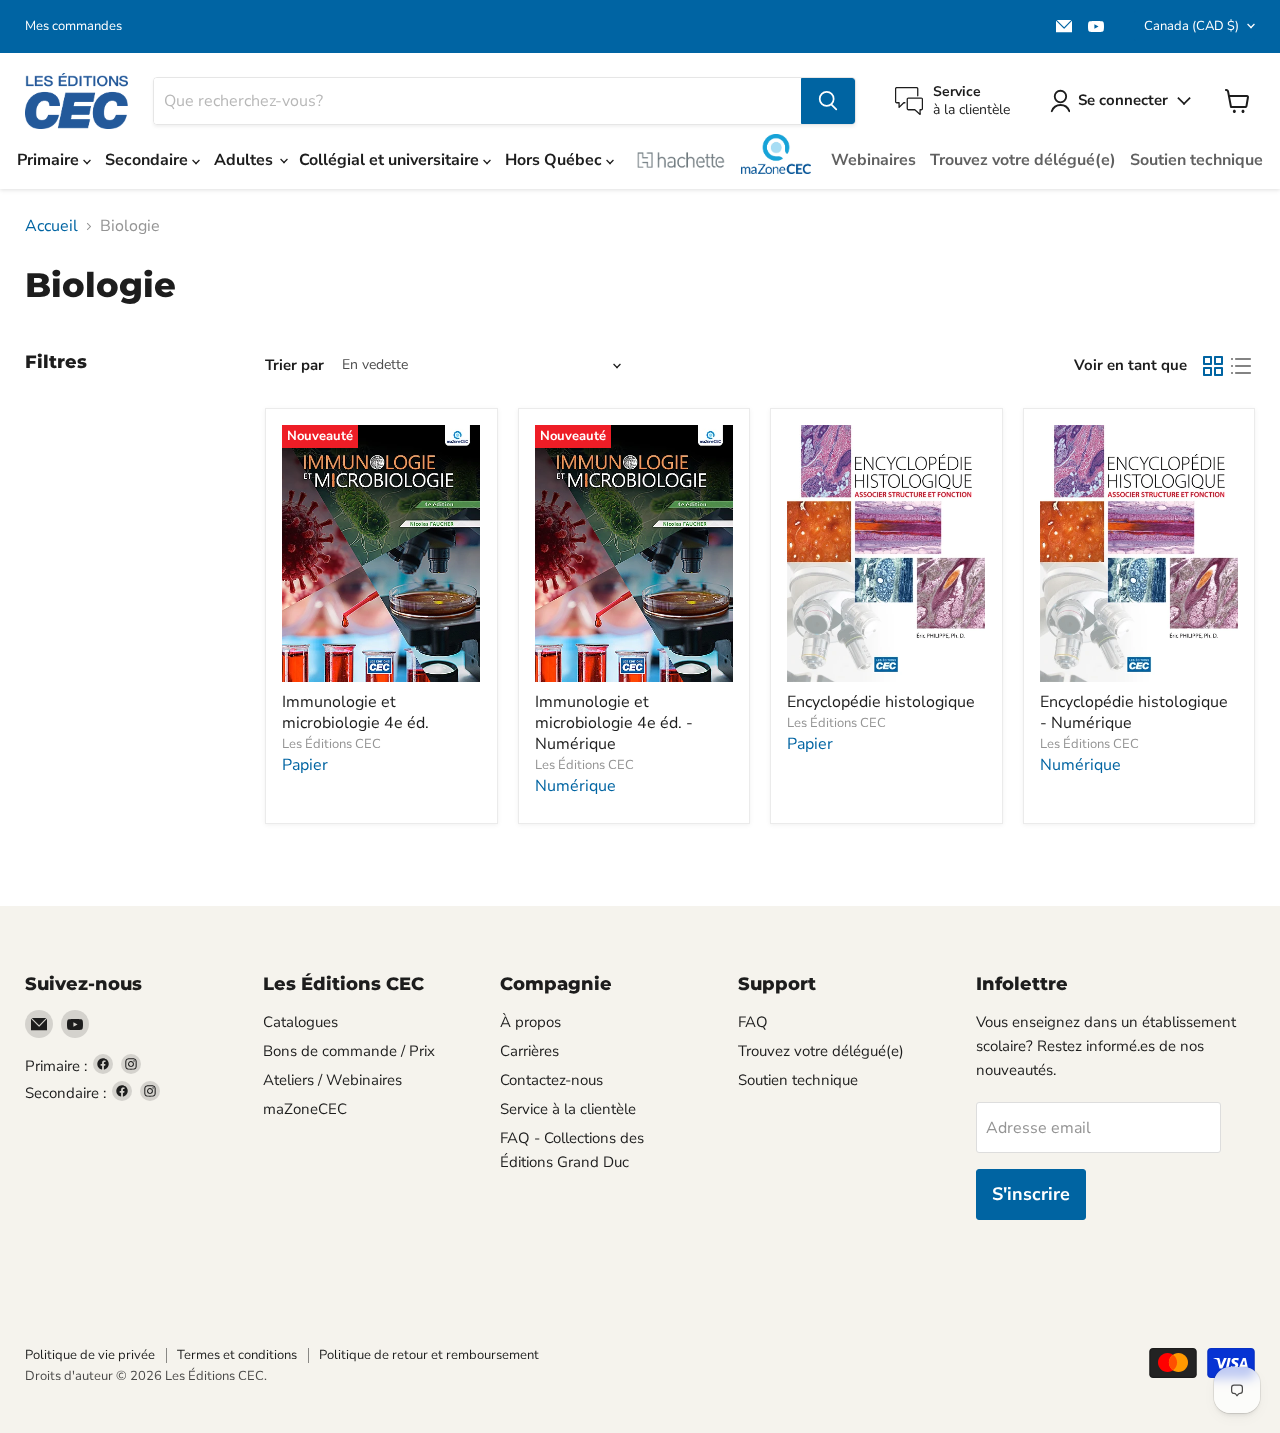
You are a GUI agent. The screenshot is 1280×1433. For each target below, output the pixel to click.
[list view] (1241, 366)
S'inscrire (1031, 1194)
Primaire (50, 160)
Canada (1191, 26)
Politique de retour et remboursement (429, 1355)
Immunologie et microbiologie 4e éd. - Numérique (614, 723)
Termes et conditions (237, 1355)
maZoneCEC (776, 154)
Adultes (245, 160)
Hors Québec (555, 160)
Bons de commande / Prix (349, 1051)
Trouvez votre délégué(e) (1023, 160)
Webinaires (873, 160)
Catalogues (300, 1022)
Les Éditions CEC (331, 744)
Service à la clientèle (568, 1109)
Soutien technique (1196, 160)
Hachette (681, 160)
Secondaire (148, 160)
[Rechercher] (828, 101)
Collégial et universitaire (391, 160)
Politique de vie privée (90, 1355)
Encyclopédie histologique (881, 702)
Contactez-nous (551, 1080)
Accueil (51, 226)
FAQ (753, 1022)
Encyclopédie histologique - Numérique (1134, 712)
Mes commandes (73, 26)
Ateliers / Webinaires (332, 1080)
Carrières (529, 1051)
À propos (530, 1022)
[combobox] (478, 101)
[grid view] (1213, 366)
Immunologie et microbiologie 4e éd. (355, 712)
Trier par (294, 365)
